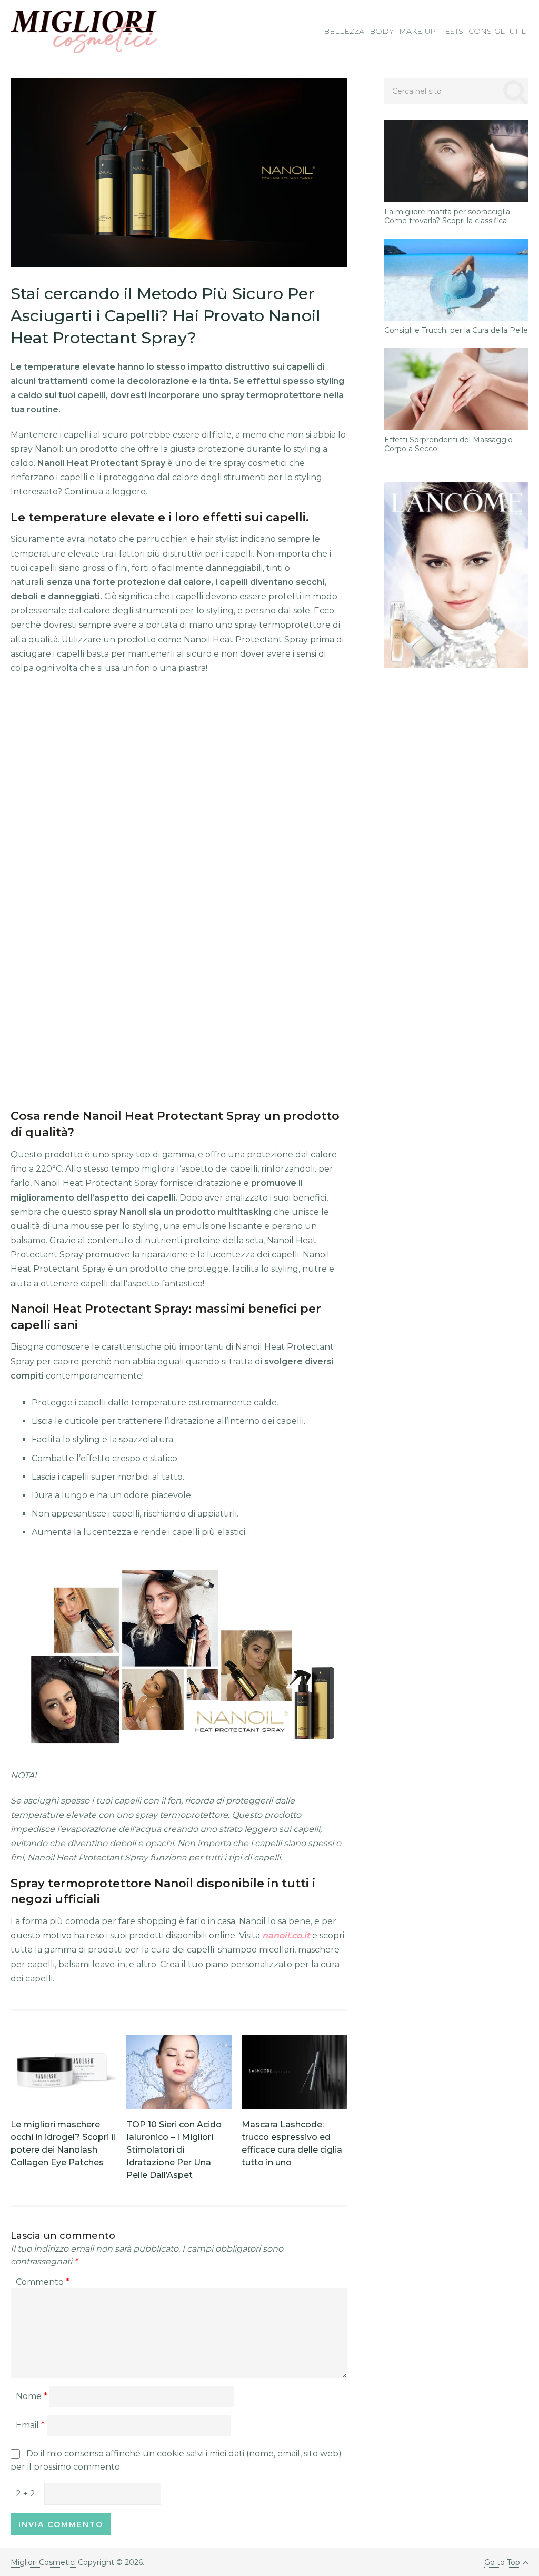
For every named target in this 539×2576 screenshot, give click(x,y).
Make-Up (417, 31)
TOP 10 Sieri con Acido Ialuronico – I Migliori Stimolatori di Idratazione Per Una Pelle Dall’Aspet (174, 2150)
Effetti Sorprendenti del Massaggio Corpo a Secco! (448, 444)
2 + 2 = (30, 2494)
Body (382, 31)
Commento (43, 2282)
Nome (32, 2396)
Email (30, 2425)
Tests (452, 31)
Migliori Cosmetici (43, 2562)
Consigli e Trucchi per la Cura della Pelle (456, 330)
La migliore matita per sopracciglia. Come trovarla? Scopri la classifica (448, 216)
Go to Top (502, 2562)
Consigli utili (498, 31)
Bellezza (344, 31)
